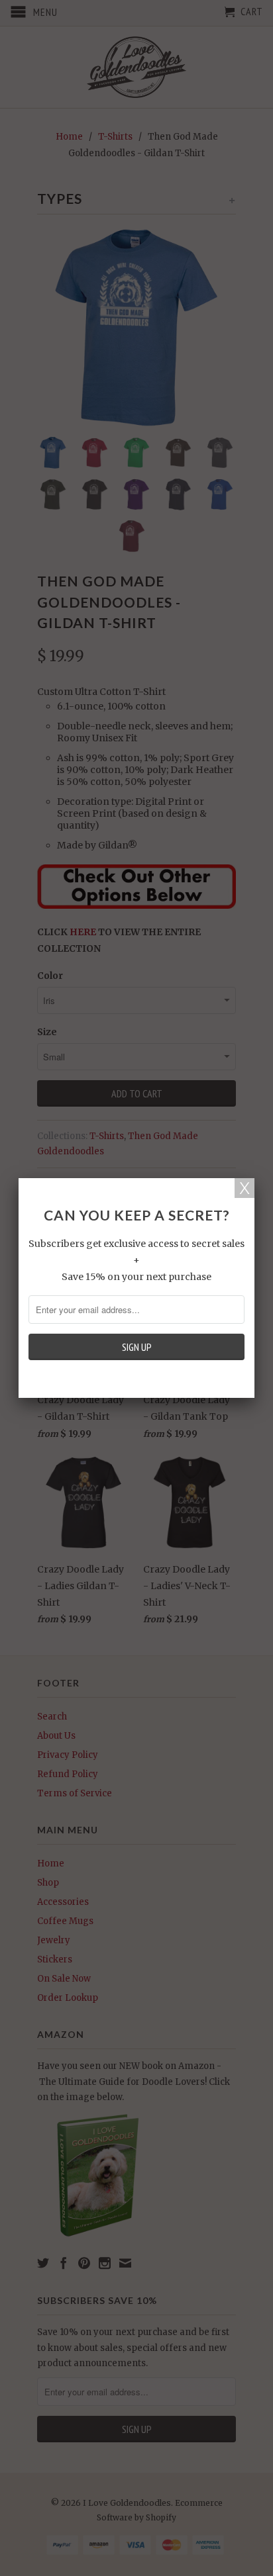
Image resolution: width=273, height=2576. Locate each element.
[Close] (245, 1188)
